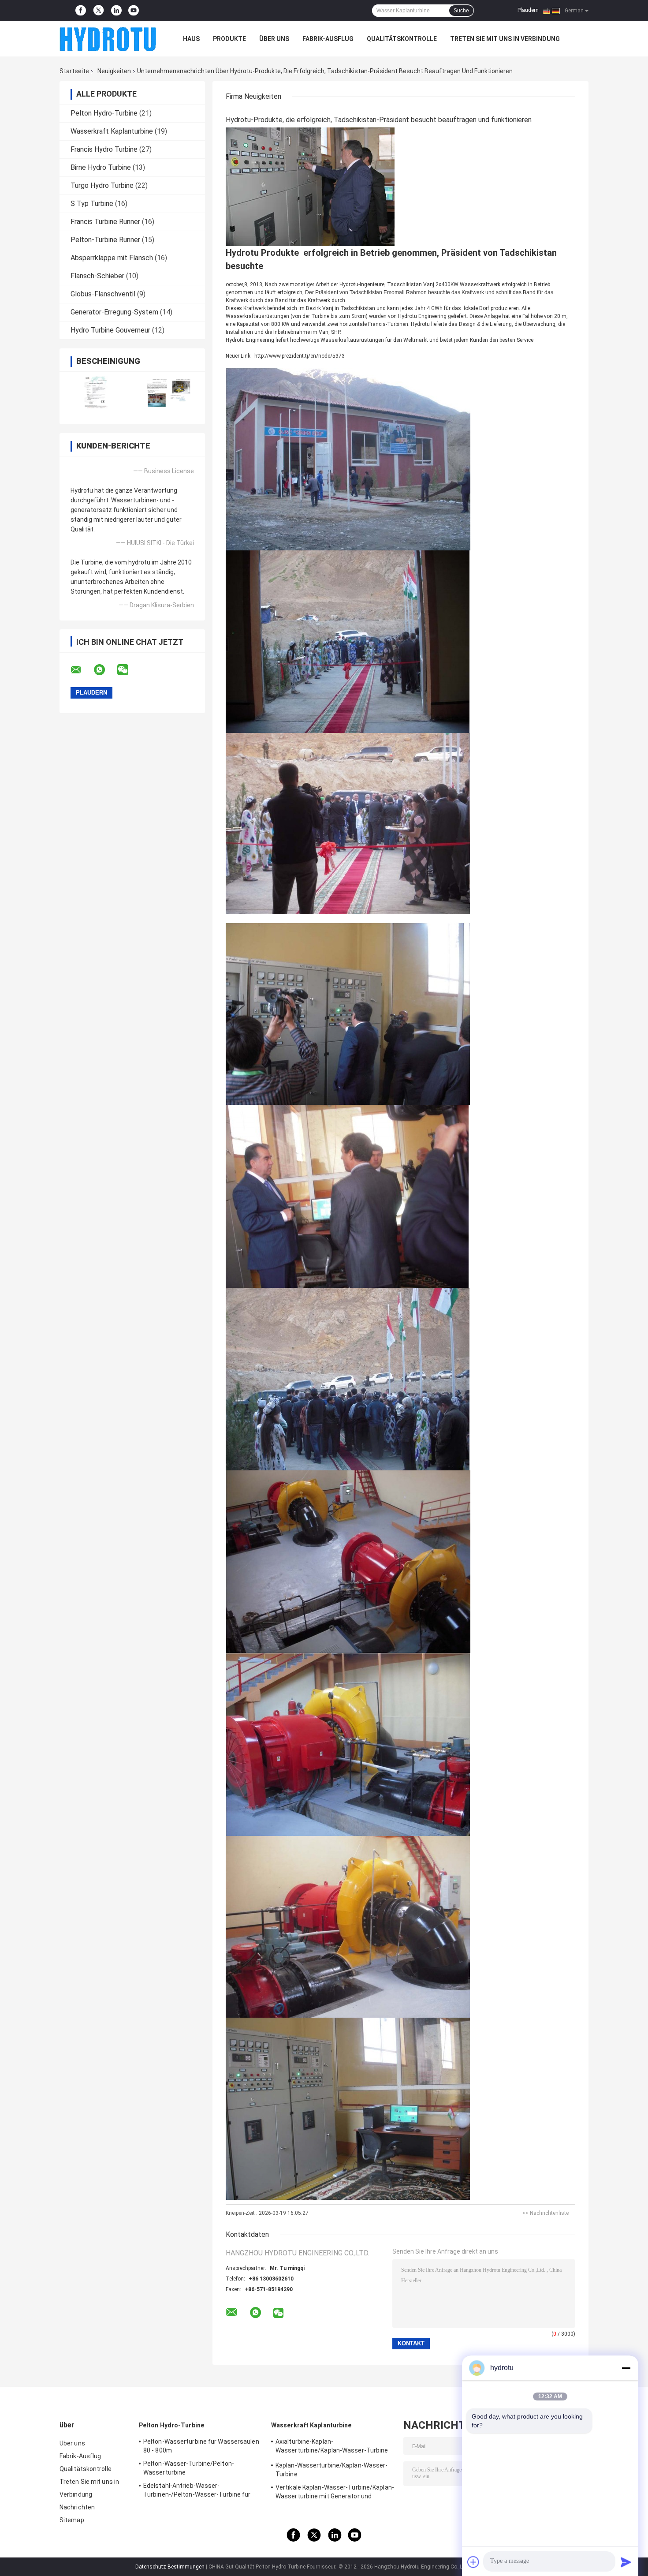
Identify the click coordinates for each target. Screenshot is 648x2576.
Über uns (274, 39)
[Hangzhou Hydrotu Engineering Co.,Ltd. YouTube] (134, 11)
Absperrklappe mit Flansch (112, 258)
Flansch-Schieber (97, 276)
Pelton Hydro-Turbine (104, 113)
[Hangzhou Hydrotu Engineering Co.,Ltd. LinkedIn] (116, 11)
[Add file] (473, 2562)
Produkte (229, 39)
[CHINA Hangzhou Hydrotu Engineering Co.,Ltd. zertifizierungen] (96, 392)
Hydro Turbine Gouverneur (110, 330)
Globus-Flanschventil (103, 294)
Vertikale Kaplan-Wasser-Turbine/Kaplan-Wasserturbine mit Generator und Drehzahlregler (335, 2493)
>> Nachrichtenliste (546, 2213)
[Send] (626, 2562)
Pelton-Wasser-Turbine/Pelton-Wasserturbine (189, 2468)
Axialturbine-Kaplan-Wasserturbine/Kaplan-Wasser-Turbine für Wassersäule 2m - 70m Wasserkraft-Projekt (333, 2447)
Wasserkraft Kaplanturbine (112, 131)
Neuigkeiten (114, 71)
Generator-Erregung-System (114, 312)
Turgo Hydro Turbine (102, 185)
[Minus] (626, 2368)
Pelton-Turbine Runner (105, 240)
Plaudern (528, 10)
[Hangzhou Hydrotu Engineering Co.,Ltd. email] (82, 670)
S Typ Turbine (92, 204)
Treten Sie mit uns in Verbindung (505, 39)
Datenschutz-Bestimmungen (170, 2567)
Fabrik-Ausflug (328, 39)
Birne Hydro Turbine (101, 167)
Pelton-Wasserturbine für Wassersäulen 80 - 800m (201, 2446)
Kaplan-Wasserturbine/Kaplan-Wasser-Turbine (332, 2470)
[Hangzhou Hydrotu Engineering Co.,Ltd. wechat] (128, 670)
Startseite (74, 71)
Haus (191, 39)
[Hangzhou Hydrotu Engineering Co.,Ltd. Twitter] (99, 11)
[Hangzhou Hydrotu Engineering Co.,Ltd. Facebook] (81, 11)
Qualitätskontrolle (402, 39)
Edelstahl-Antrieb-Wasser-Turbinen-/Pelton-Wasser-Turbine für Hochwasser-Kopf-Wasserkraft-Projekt (200, 2491)
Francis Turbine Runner (105, 222)
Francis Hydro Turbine (104, 149)
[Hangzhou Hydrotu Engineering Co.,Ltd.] (108, 39)
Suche (461, 11)
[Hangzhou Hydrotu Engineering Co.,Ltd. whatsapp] (105, 670)
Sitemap (72, 2520)
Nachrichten (77, 2507)
